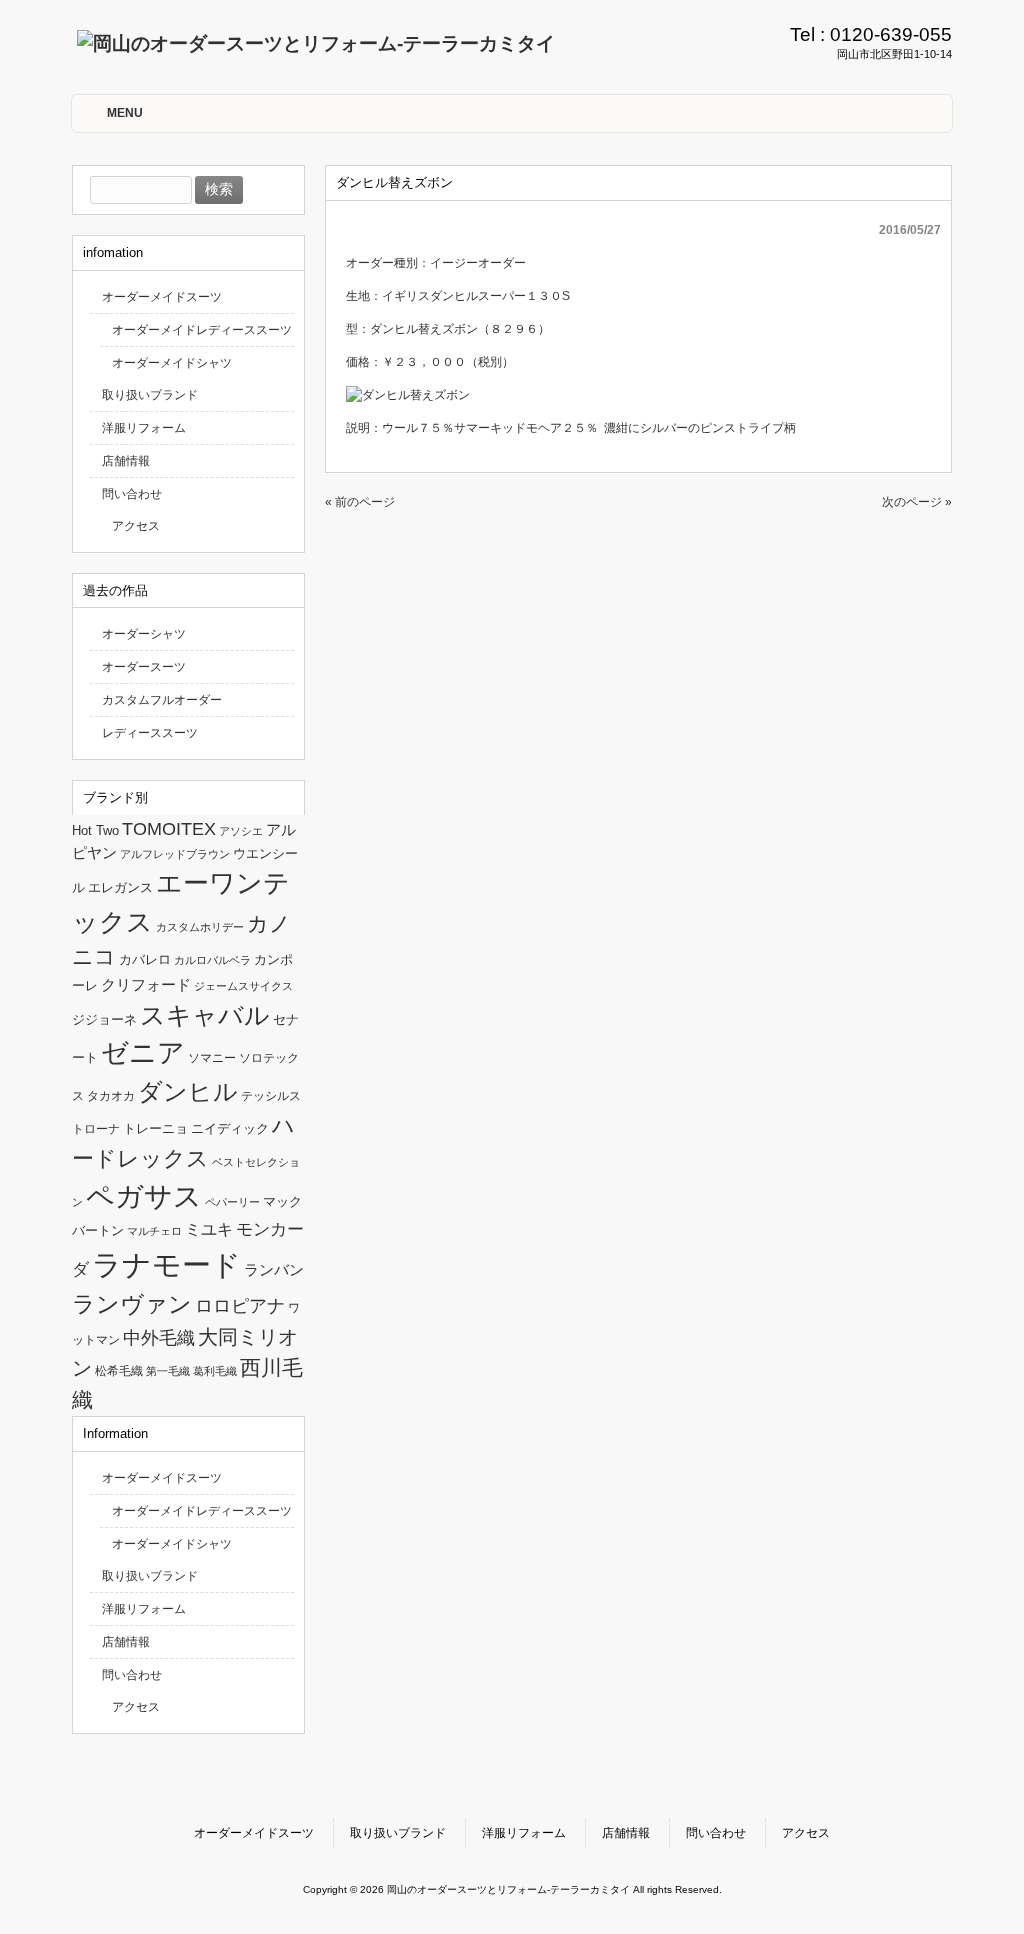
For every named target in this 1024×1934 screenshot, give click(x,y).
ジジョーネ (104, 1019)
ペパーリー (232, 1202)
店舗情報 (126, 461)
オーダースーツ (144, 667)
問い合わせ (132, 494)
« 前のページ (360, 502)
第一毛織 (168, 1371)
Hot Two (95, 830)
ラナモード (166, 1264)
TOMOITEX (169, 828)
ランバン (274, 1269)
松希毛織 (119, 1371)
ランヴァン (132, 1304)
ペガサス (144, 1196)
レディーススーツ (150, 733)
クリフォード (146, 984)
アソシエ (241, 831)
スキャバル (205, 1015)
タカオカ (111, 1096)
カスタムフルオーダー (162, 700)
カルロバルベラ (212, 960)
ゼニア (143, 1053)
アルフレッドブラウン (175, 854)
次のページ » (917, 502)
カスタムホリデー (200, 927)
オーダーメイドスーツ (162, 297)
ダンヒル (188, 1091)
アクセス (136, 526)
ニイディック (230, 1128)
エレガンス (120, 887)
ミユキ (209, 1229)
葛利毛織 (215, 1371)
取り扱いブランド (150, 395)
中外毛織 (159, 1337)
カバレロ (145, 959)
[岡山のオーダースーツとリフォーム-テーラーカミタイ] (316, 43)
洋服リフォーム (144, 428)
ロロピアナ (240, 1306)
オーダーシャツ (144, 634)
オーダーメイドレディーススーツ (202, 330)
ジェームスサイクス (243, 986)
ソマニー (212, 1058)
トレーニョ (155, 1128)
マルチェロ (154, 1231)
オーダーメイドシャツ (172, 363)
